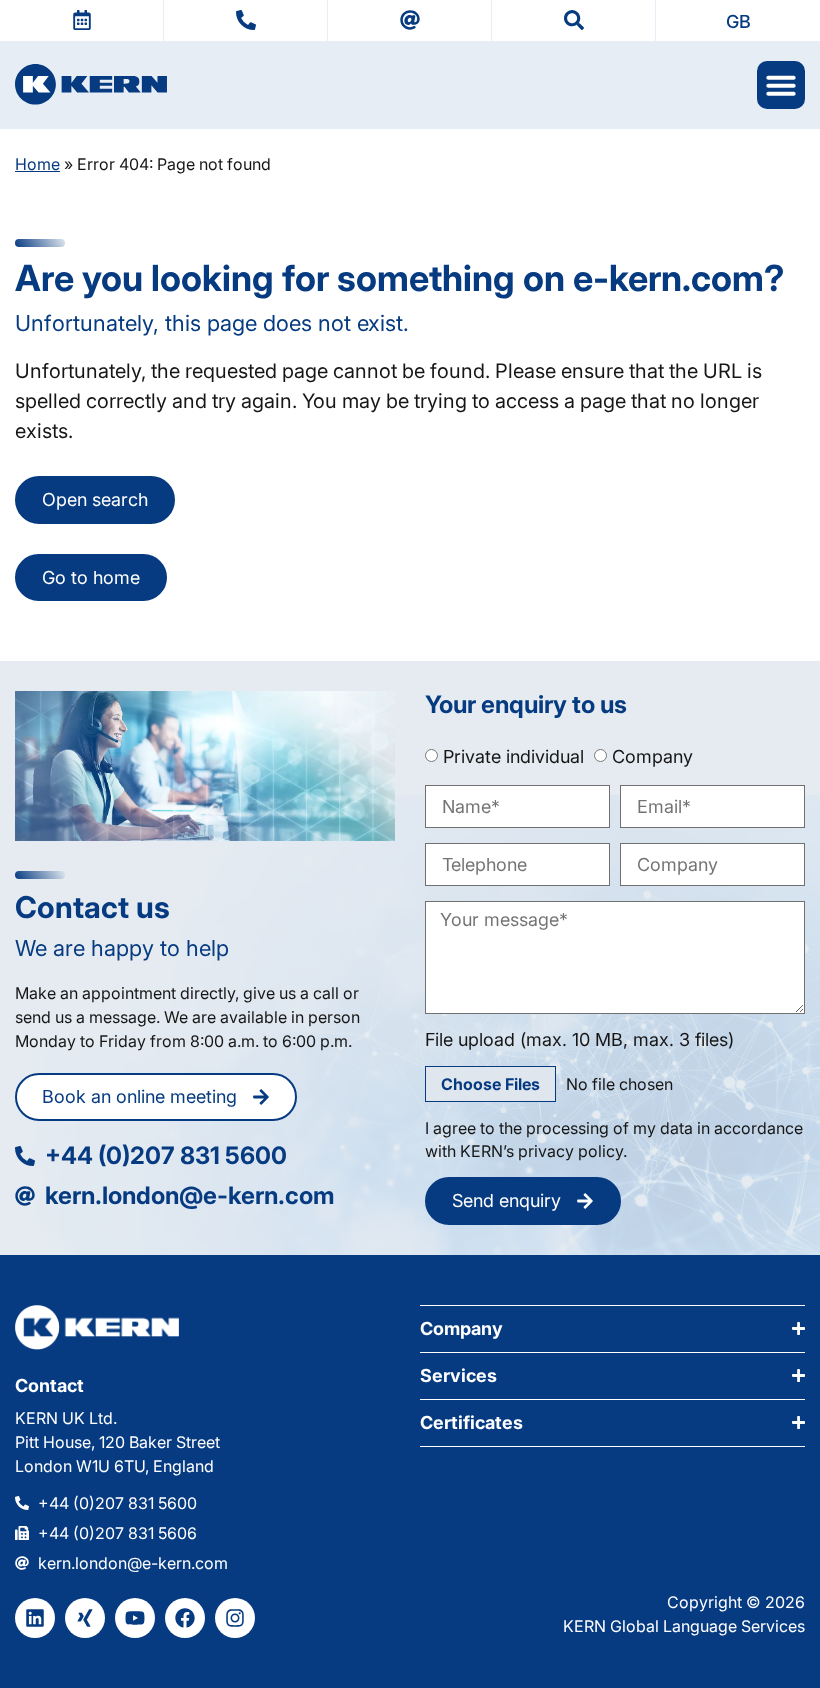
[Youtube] (135, 1618)
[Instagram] (235, 1618)
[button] (738, 20)
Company (652, 756)
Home (37, 164)
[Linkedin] (35, 1618)
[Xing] (85, 1618)
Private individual (513, 756)
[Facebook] (185, 1618)
